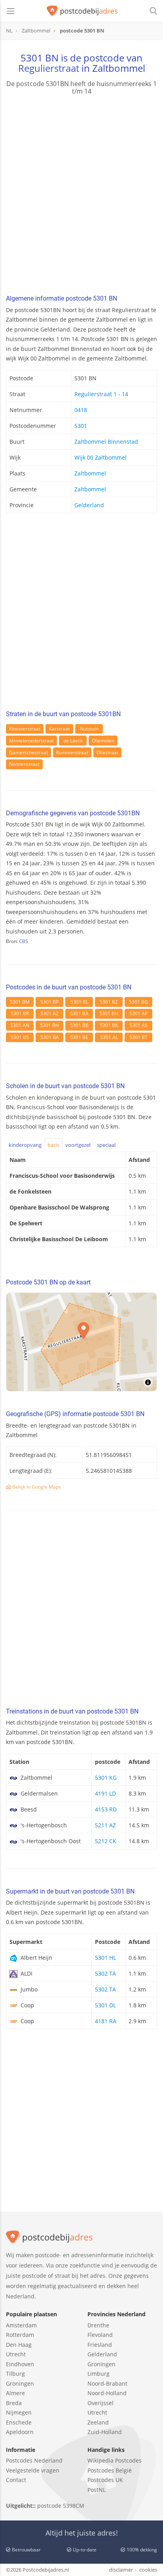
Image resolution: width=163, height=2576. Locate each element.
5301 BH (109, 1013)
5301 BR (20, 1013)
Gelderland (89, 505)
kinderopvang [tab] (25, 1145)
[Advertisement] (81, 196)
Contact (16, 2480)
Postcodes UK (105, 2480)
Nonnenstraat (24, 764)
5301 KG (106, 1778)
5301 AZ (49, 1013)
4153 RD (106, 1809)
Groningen (20, 2383)
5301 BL (79, 1002)
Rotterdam (20, 2335)
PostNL (97, 2490)
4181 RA (106, 2021)
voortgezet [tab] (78, 1145)
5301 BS (20, 1037)
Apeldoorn (20, 2432)
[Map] (81, 1342)
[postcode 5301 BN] (82, 11)
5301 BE (79, 1037)
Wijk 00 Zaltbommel (100, 457)
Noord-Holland (107, 2393)
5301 (81, 426)
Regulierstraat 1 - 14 (101, 394)
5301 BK (109, 1025)
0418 (81, 410)
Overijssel (100, 2403)
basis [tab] (53, 1145)
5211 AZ (105, 1825)
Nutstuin (89, 729)
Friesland (100, 2345)
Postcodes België (110, 2470)
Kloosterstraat (25, 729)
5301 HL (105, 1958)
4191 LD (105, 1793)
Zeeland (98, 2422)
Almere (15, 2393)
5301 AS (138, 1025)
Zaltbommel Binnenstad (106, 442)
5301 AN (20, 1025)
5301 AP (138, 1013)
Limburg (99, 2374)
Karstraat (59, 729)
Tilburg (15, 2374)
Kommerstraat (72, 752)
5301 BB (79, 1025)
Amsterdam (21, 2325)
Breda (14, 2403)
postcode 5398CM (61, 2506)
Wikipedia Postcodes (115, 2460)
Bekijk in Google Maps (36, 1487)
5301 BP (49, 1002)
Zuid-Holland (105, 2432)
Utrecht (16, 2354)
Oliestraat (107, 752)
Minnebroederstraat (31, 741)
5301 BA (79, 1013)
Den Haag (19, 2345)
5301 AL (109, 1037)
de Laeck (73, 741)
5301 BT (138, 1037)
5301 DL (105, 2005)
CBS (24, 941)
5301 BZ (109, 1002)
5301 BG (138, 1002)
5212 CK (106, 1841)
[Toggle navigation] (11, 11)
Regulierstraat (49, 68)
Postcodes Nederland (34, 2460)
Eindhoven (20, 2364)
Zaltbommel (90, 473)
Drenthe (98, 2325)
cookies (148, 2570)
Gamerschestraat (28, 752)
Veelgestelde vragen (33, 2470)
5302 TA (105, 1973)
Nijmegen (19, 2412)
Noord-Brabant (107, 2383)
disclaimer (121, 2570)
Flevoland (100, 2335)
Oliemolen (103, 741)
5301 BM (20, 1002)
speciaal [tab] (106, 1145)
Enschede (19, 2422)
